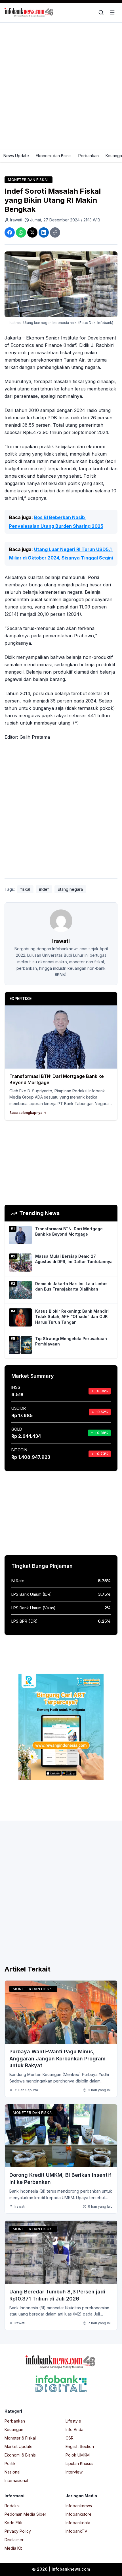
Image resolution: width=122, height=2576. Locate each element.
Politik (10, 2463)
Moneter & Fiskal (20, 2438)
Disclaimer (14, 2540)
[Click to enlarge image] (61, 284)
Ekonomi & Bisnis (20, 2455)
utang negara (70, 889)
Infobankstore (79, 2514)
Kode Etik (13, 2523)
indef (44, 889)
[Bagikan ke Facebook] (10, 232)
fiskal (25, 889)
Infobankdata (78, 2523)
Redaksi (12, 2506)
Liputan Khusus (79, 2463)
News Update (16, 156)
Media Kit (13, 2548)
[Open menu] (112, 12)
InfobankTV (76, 2531)
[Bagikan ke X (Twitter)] (32, 232)
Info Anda (74, 2429)
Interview (74, 2472)
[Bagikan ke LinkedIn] (44, 232)
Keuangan (14, 2429)
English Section (80, 2446)
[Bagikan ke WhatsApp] (21, 232)
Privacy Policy (18, 2531)
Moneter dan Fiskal (29, 180)
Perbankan (89, 156)
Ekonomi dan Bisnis (54, 156)
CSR (70, 2438)
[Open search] (101, 12)
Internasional (16, 2480)
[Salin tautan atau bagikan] (55, 232)
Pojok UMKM (78, 2455)
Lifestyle (73, 2421)
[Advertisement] (61, 86)
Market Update (19, 2446)
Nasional (12, 2472)
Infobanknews (79, 2506)
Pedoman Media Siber (25, 2514)
